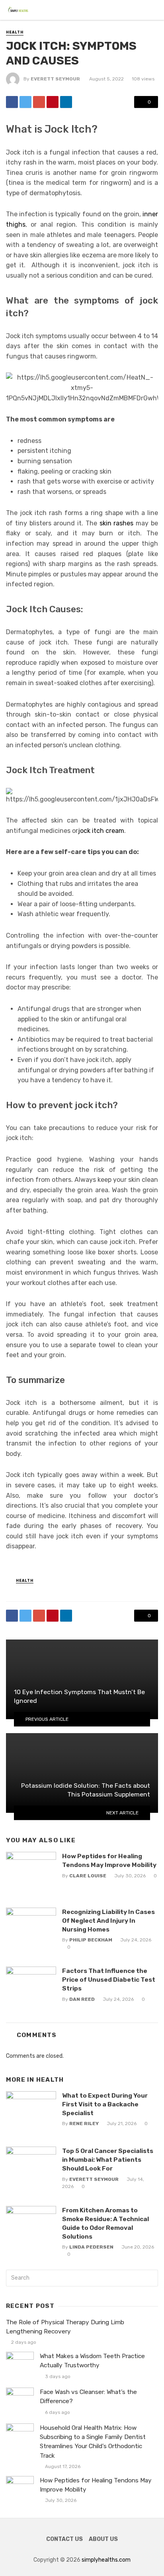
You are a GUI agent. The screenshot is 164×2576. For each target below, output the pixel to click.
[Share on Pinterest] (53, 102)
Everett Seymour (55, 79)
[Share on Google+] (39, 102)
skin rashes (117, 523)
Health (15, 32)
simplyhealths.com (106, 2560)
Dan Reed (82, 1999)
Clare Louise (88, 1876)
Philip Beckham (91, 1940)
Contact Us (64, 2539)
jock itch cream (101, 831)
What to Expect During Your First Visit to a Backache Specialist (105, 2104)
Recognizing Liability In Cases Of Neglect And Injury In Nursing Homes (108, 1921)
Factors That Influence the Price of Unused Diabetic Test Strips (109, 1980)
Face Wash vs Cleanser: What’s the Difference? (88, 2397)
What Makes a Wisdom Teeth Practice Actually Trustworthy (92, 2361)
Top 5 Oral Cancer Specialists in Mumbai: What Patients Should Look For (108, 2160)
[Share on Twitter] (25, 102)
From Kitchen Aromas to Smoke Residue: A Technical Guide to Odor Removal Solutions (105, 2223)
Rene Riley (84, 2123)
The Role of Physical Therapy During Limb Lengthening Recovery (65, 2327)
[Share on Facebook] (12, 102)
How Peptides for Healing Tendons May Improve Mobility (109, 1860)
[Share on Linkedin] (66, 102)
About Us (103, 2539)
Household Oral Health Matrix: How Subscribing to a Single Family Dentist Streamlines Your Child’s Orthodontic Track (93, 2442)
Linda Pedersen (91, 2247)
